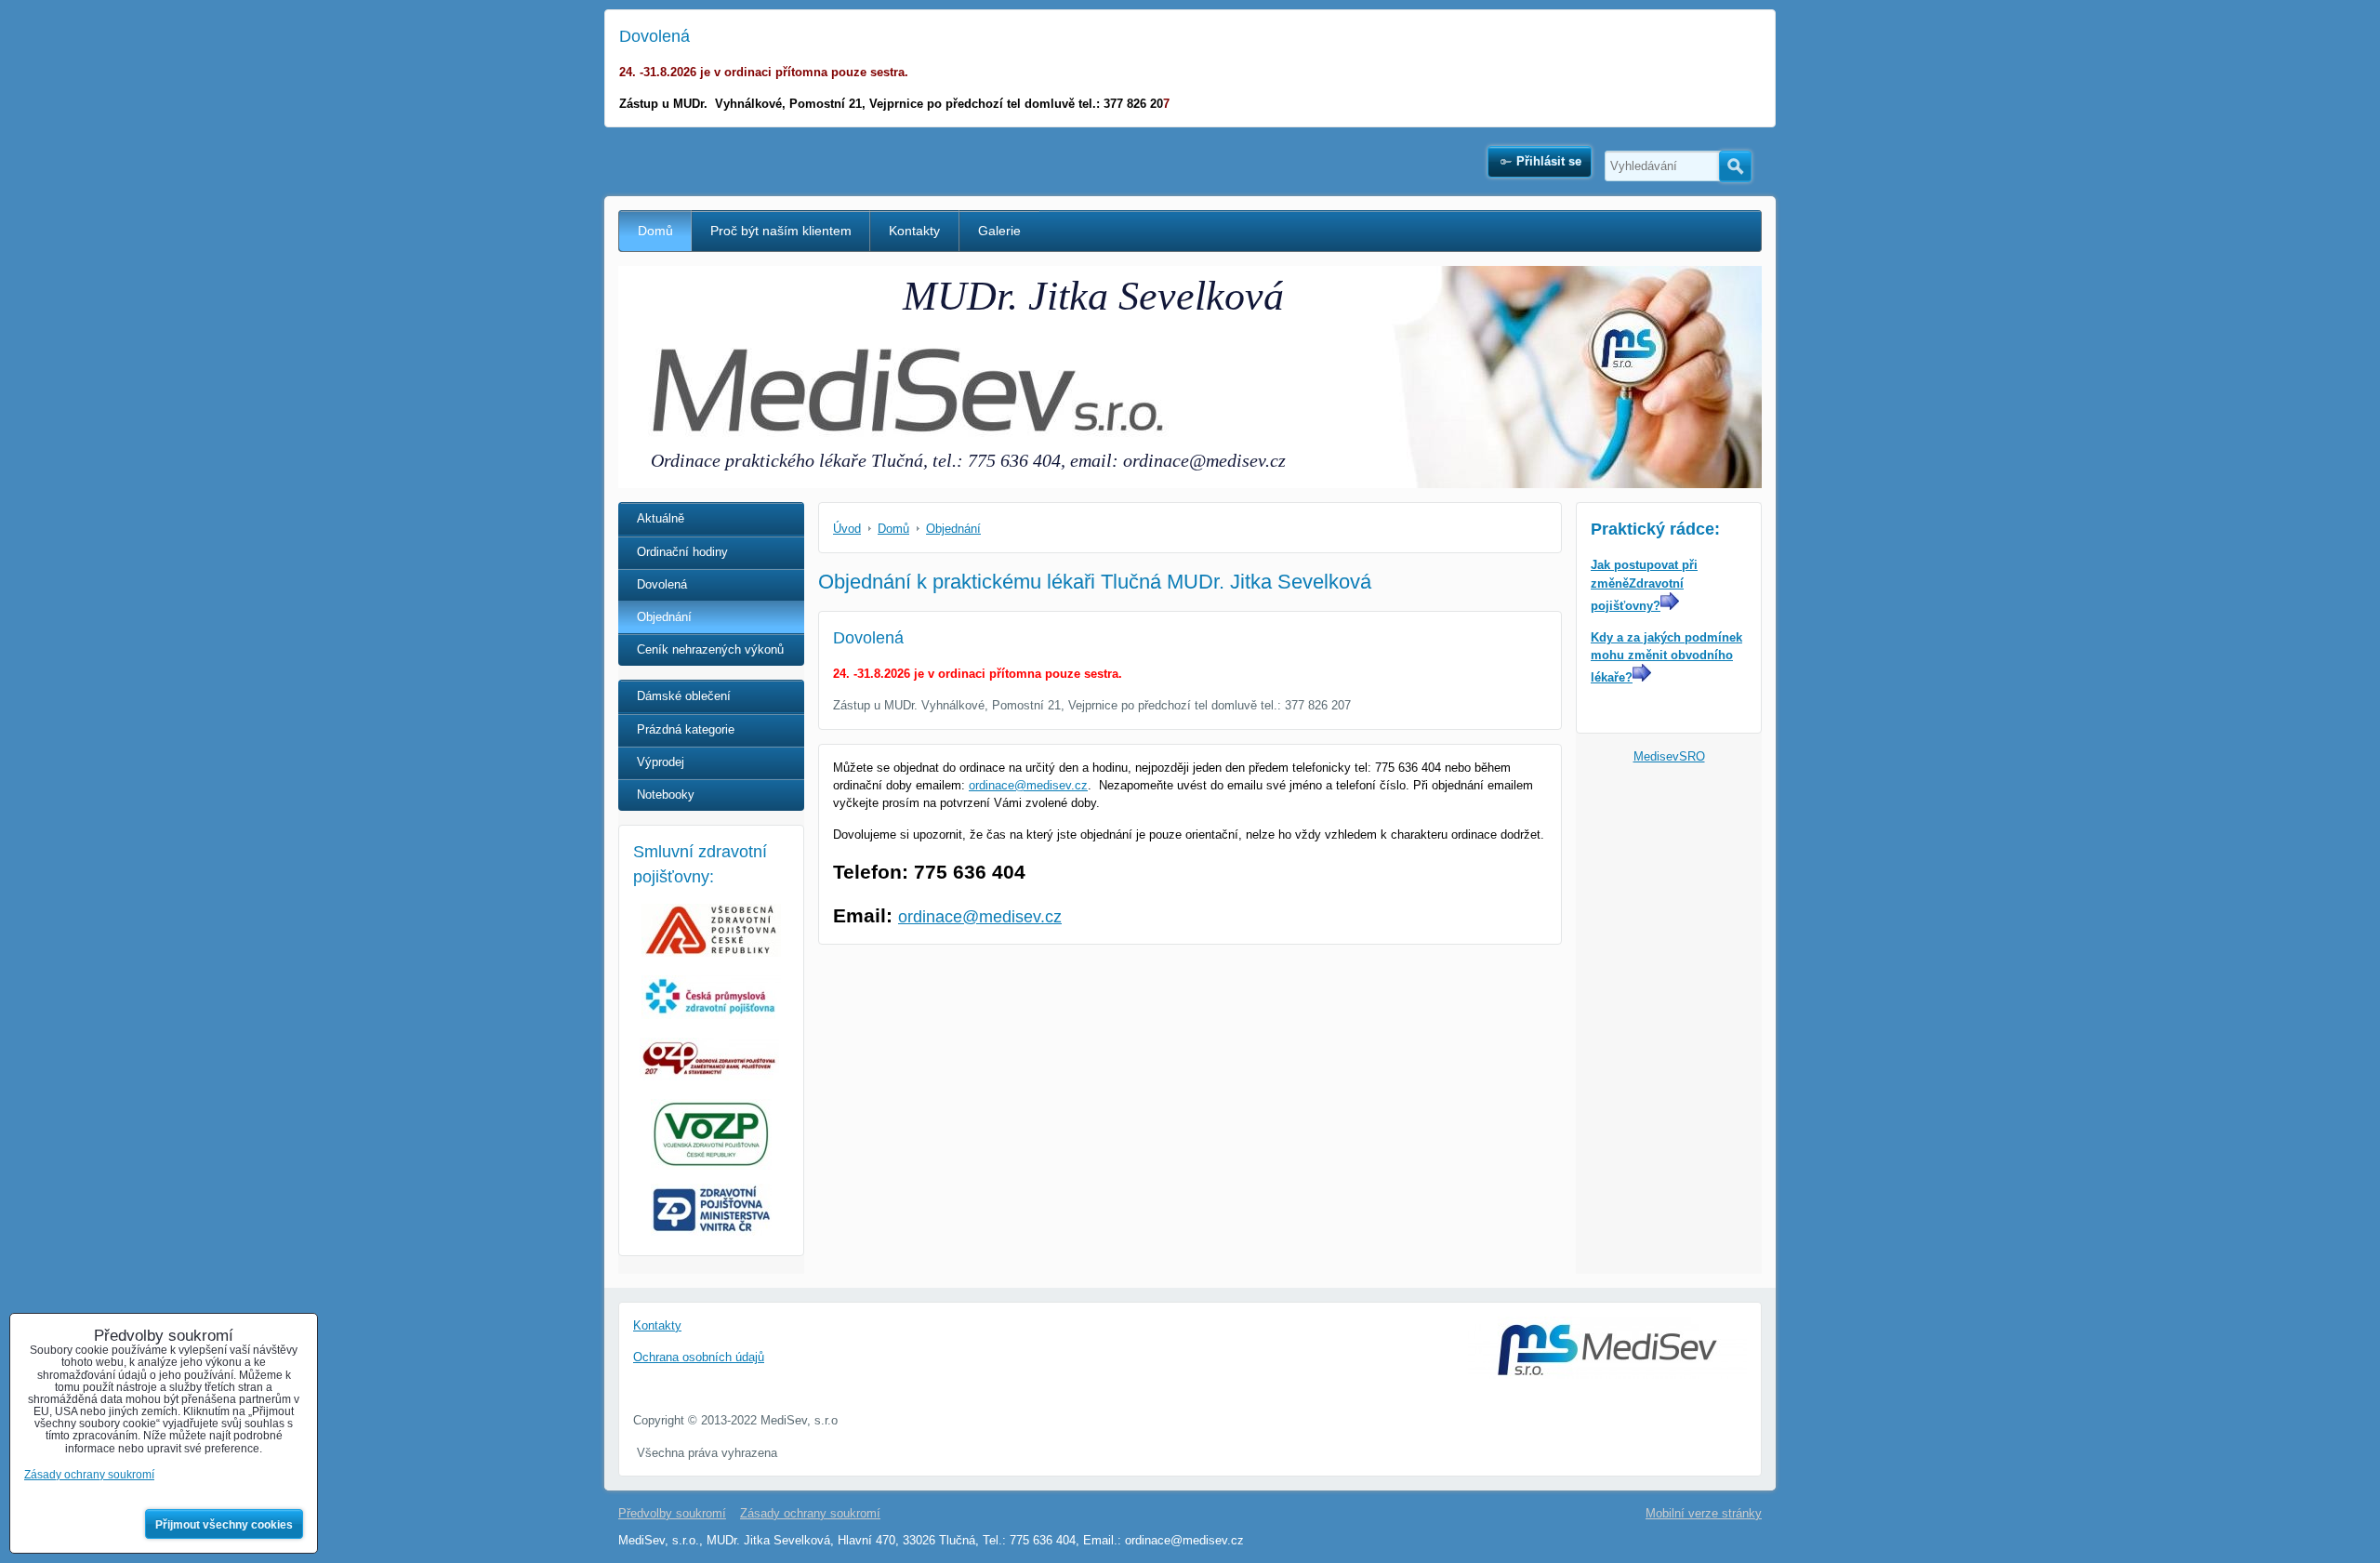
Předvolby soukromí (672, 1513)
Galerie (999, 231)
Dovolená (662, 584)
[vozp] (711, 1134)
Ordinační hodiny (682, 552)
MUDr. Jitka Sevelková (1093, 296)
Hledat (1735, 166)
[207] (709, 1076)
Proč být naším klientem (781, 231)
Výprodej (661, 762)
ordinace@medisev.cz (1028, 785)
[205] (711, 1015)
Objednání (664, 617)
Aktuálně (661, 518)
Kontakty (914, 231)
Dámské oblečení (684, 696)
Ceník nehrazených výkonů (710, 649)
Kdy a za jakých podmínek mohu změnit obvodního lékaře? (1666, 657)
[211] (711, 1232)
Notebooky (666, 795)
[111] (711, 953)
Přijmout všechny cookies (224, 1525)
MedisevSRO (1669, 756)
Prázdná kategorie (686, 729)
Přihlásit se (1549, 161)
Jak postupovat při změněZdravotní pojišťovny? (1644, 585)
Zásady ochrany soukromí (810, 1513)
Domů (655, 231)
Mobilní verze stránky (1704, 1513)
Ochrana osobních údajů (699, 1357)
